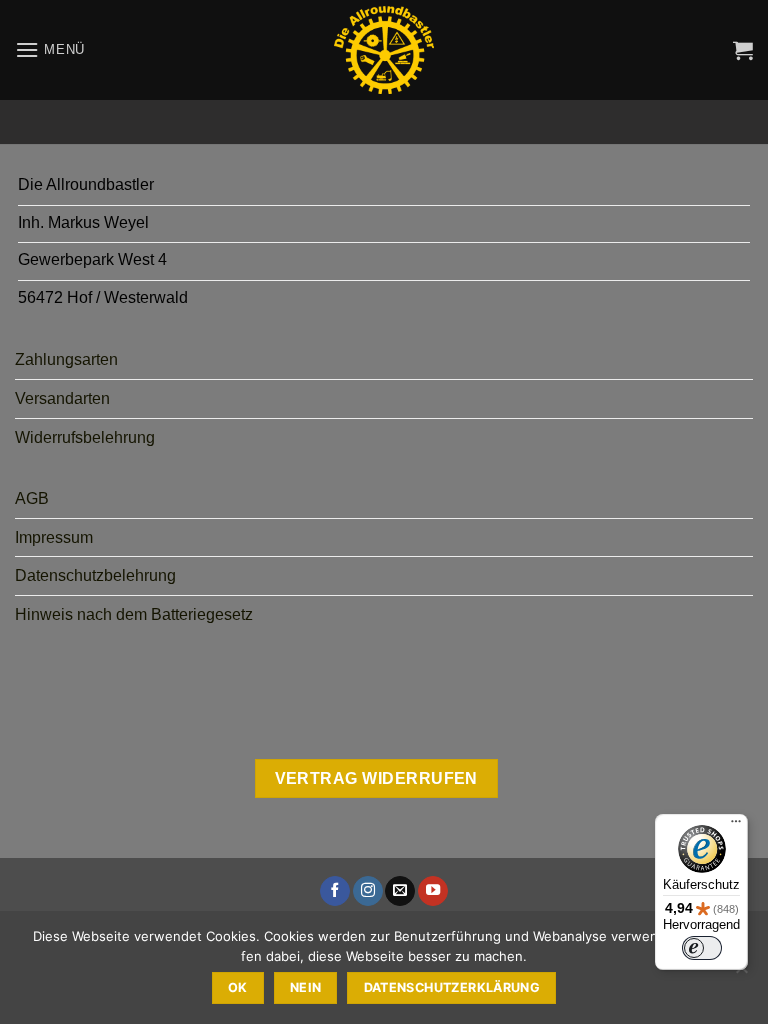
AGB (32, 498)
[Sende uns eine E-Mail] (400, 891)
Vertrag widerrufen (376, 778)
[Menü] (736, 826)
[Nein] (741, 973)
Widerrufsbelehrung (85, 437)
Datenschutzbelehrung (95, 575)
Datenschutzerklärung (452, 987)
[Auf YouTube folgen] (433, 891)
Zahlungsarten (66, 359)
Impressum (54, 537)
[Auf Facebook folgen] (335, 891)
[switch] (702, 948)
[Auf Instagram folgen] (368, 891)
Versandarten (62, 398)
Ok (238, 987)
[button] (50, 49)
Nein (306, 987)
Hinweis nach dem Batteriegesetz (134, 614)
